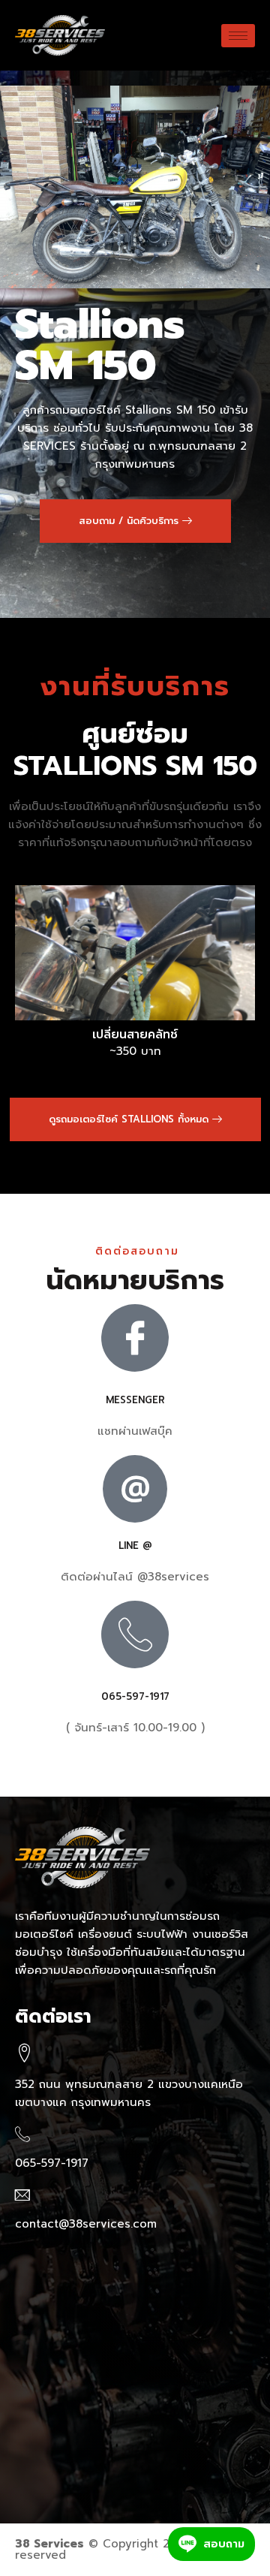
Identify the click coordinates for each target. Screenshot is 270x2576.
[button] (135, 521)
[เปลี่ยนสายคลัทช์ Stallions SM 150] (135, 953)
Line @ (135, 1546)
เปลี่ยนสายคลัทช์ (135, 1035)
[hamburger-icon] (238, 36)
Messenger (135, 1400)
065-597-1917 (135, 1696)
